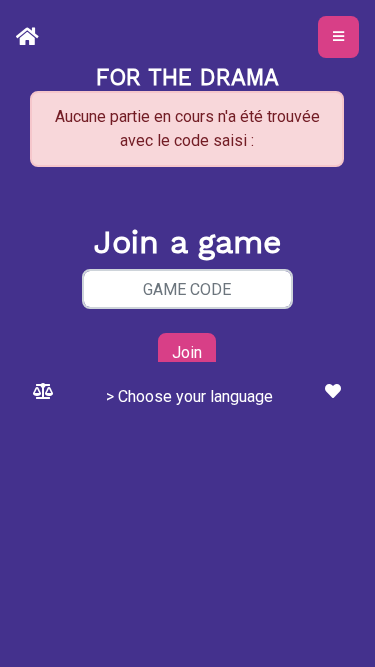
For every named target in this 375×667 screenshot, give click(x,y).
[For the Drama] (31, 37)
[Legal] (43, 391)
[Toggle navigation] (338, 37)
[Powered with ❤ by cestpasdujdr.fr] (333, 391)
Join (187, 352)
